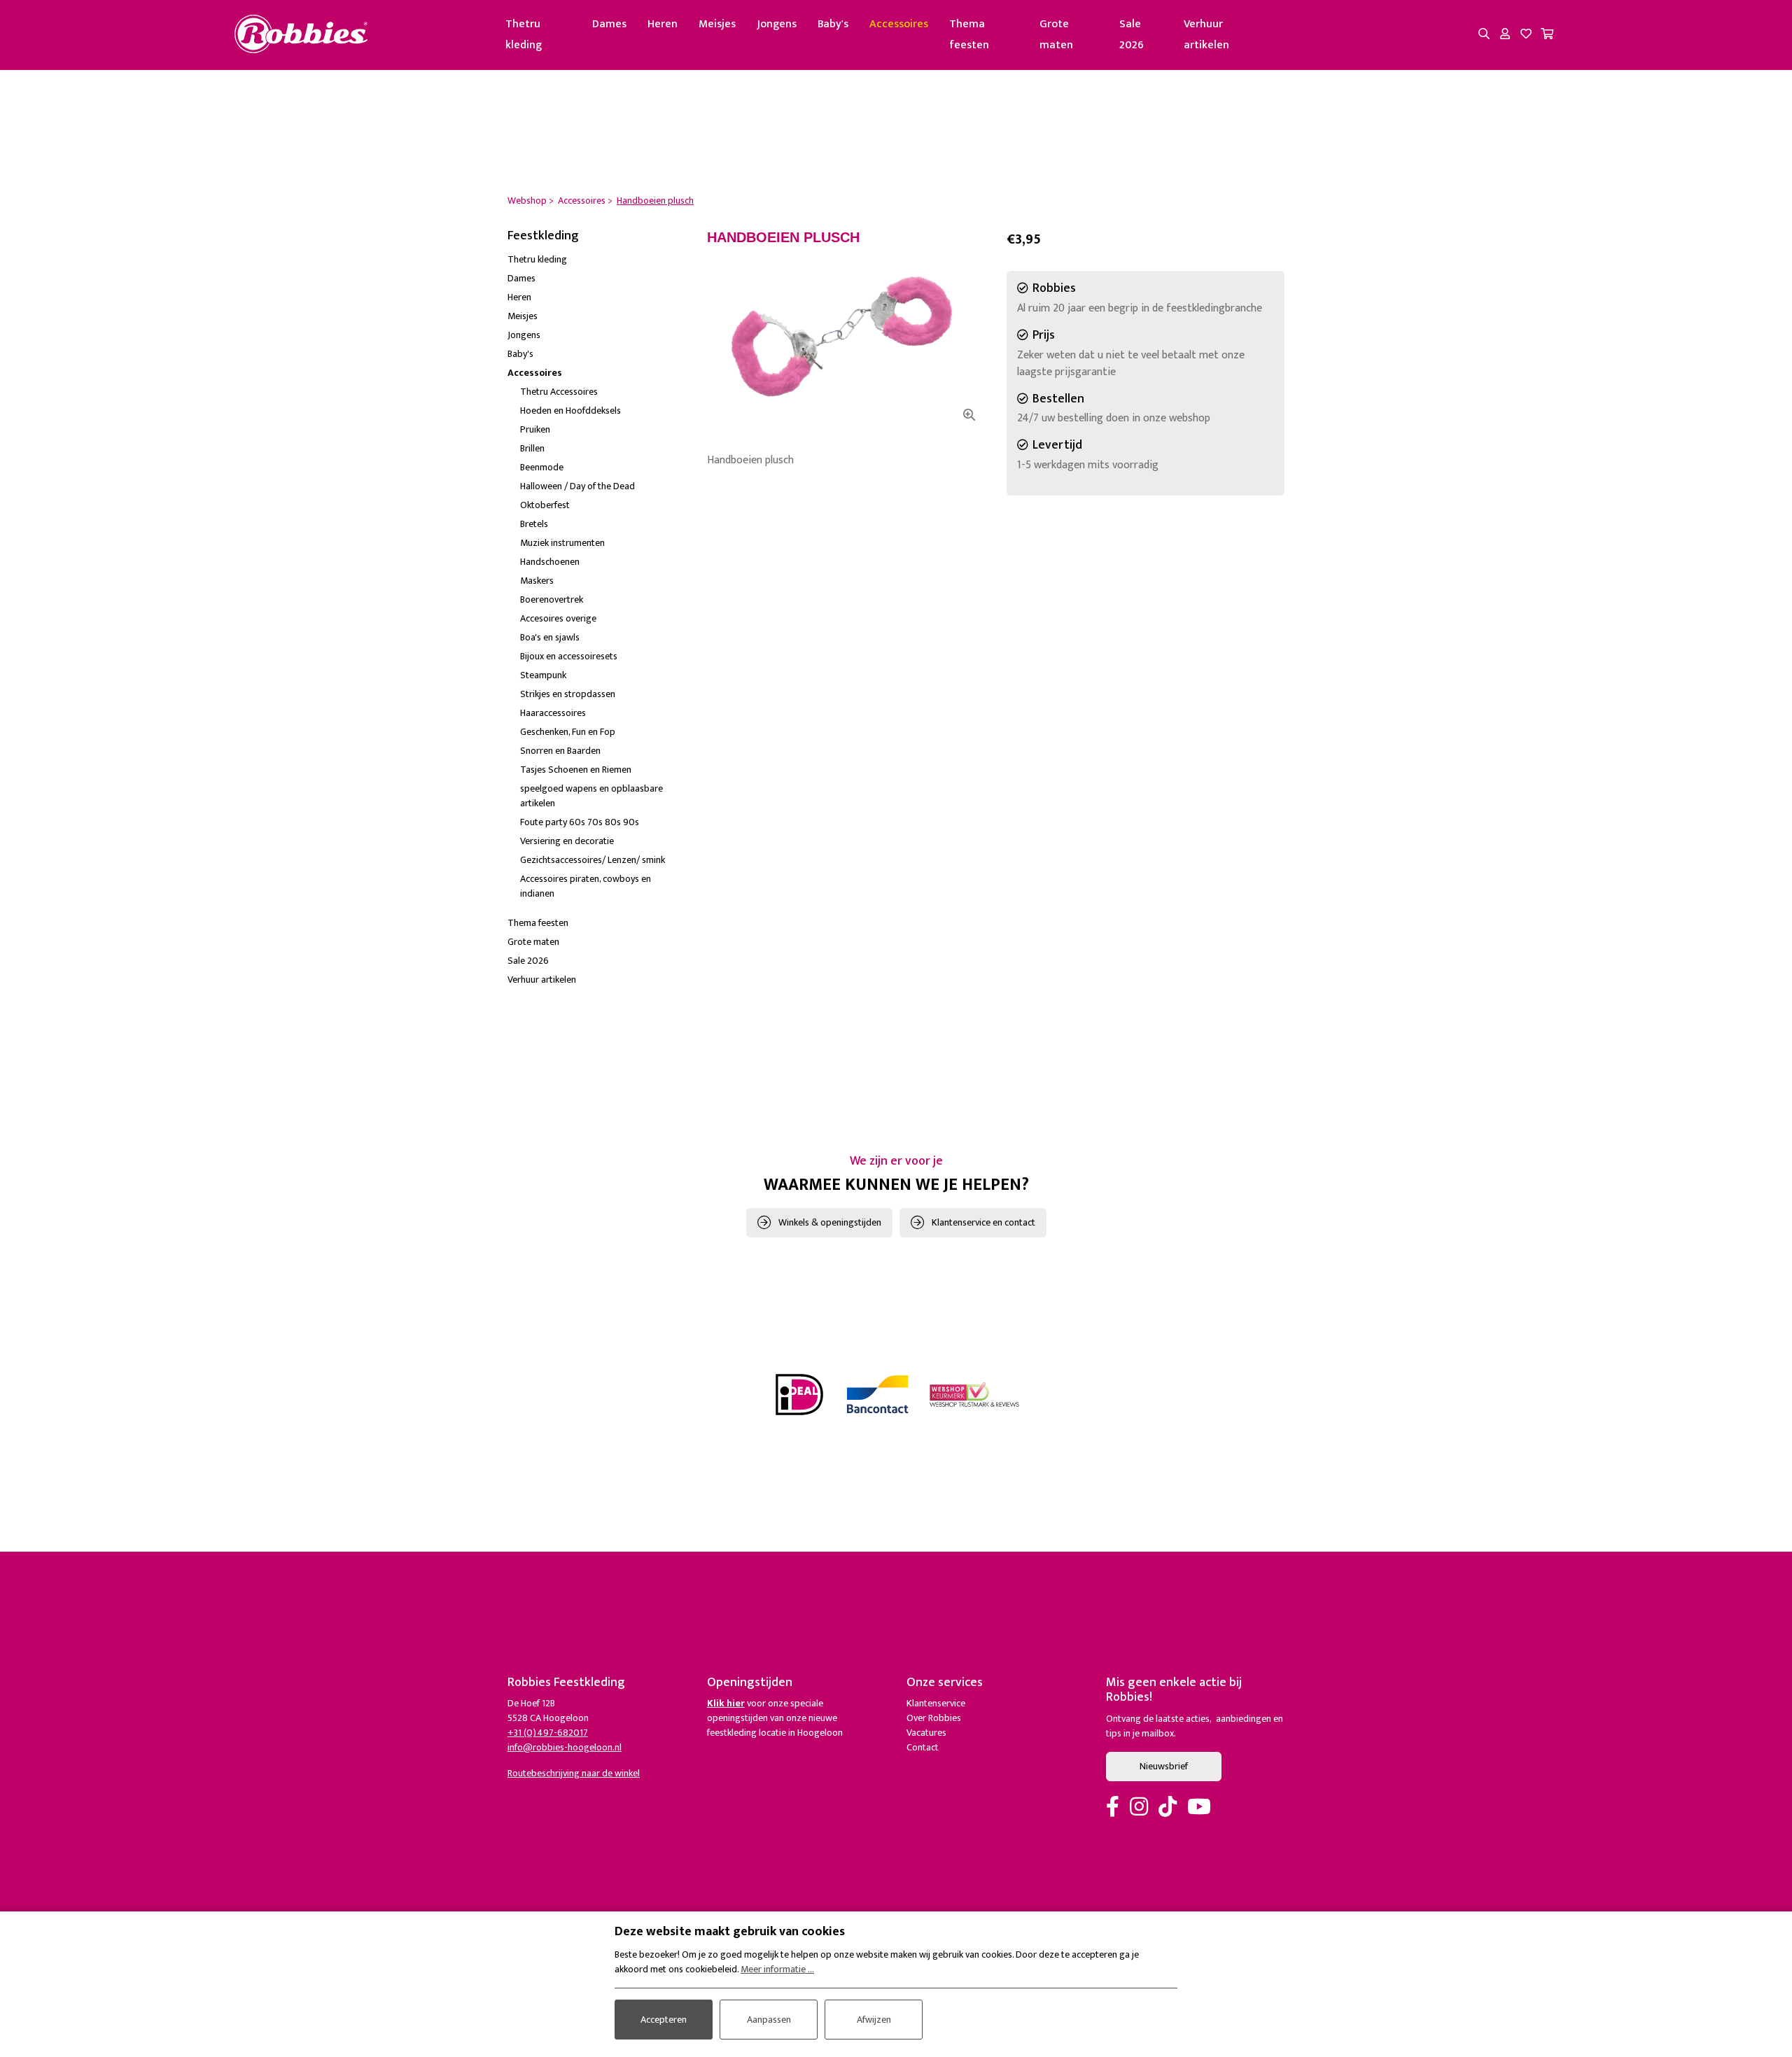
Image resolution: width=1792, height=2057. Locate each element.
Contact (923, 1747)
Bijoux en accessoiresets (569, 656)
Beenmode (542, 467)
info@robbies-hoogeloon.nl (565, 1747)
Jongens (777, 24)
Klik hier (726, 1703)
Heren (663, 24)
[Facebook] (1113, 1808)
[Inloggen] (1505, 35)
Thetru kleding (524, 35)
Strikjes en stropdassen (568, 694)
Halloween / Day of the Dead (577, 486)
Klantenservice (936, 1703)
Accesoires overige (558, 618)
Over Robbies (934, 1718)
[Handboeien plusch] (846, 338)
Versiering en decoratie (567, 841)
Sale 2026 (1132, 35)
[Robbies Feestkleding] (301, 35)
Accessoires (899, 24)
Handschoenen (550, 562)
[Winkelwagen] (1547, 35)
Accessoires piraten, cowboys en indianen (586, 886)
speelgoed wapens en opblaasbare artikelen (591, 796)
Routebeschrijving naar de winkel (574, 1773)
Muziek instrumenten (562, 543)
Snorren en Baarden (560, 751)
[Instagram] (1139, 1808)
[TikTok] (1168, 1808)
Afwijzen (874, 2020)
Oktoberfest (545, 505)
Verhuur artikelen (1206, 35)
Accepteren (664, 2020)
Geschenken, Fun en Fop (568, 732)
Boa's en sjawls (550, 637)
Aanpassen (769, 2020)
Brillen (532, 448)
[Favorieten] (1526, 35)
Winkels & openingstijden (830, 1222)
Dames (609, 24)
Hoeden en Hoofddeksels (570, 410)
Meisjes (717, 24)
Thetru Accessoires (559, 392)
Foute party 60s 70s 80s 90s (580, 822)
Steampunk (543, 675)
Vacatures (926, 1733)
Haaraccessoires (553, 713)
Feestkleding (543, 236)
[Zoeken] (1484, 35)
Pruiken (535, 429)
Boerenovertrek (552, 599)
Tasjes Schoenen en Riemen (576, 770)
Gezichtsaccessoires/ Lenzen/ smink (593, 860)
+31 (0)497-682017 (548, 1733)
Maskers (537, 581)
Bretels (534, 524)
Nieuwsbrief (1164, 1766)
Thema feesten (969, 35)
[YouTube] (1199, 1808)
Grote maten (1056, 35)
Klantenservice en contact (983, 1222)
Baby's (833, 24)
